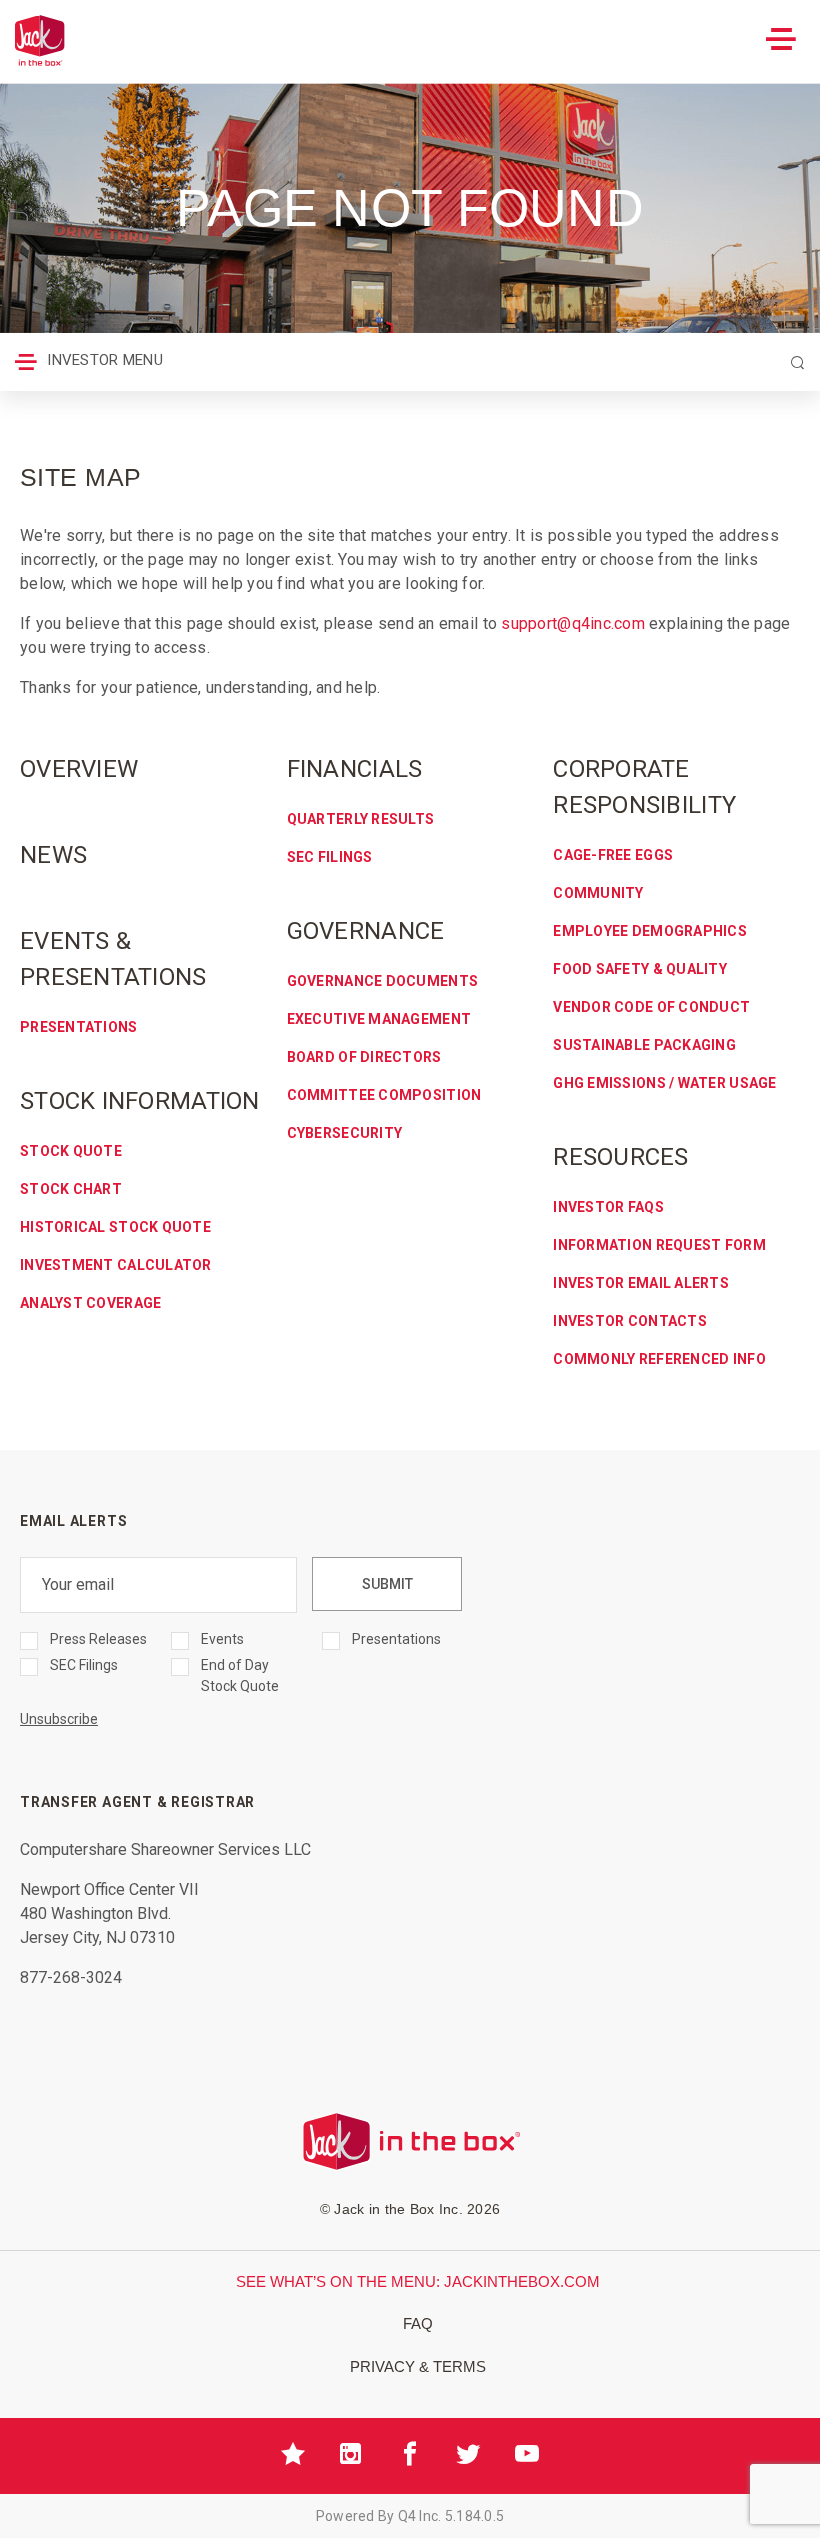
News (53, 855)
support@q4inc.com (573, 623)
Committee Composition (384, 1095)
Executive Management (379, 1019)
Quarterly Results (361, 819)
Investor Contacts (630, 1321)
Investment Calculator (116, 1265)
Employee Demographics (650, 931)
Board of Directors (364, 1057)
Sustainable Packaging (644, 1045)
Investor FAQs (608, 1207)
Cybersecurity (345, 1133)
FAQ (418, 2323)
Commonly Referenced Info (659, 1359)
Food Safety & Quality (640, 969)
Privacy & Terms (418, 2366)
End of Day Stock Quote (240, 1675)
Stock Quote (71, 1151)
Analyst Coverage (90, 1303)
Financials (355, 769)
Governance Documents (382, 981)
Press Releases (98, 1639)
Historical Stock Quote (115, 1227)
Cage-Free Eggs (613, 855)
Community (598, 893)
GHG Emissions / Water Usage (664, 1083)
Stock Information (140, 1101)
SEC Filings (330, 857)
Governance (366, 931)
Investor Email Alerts (641, 1283)
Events (222, 1639)
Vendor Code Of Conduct (651, 1007)
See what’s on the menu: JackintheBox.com (418, 2281)
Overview (79, 769)
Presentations (79, 1027)
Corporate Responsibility (644, 787)
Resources (620, 1157)
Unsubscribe (59, 1719)
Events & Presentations (113, 959)
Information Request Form (659, 1245)
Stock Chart (71, 1189)
